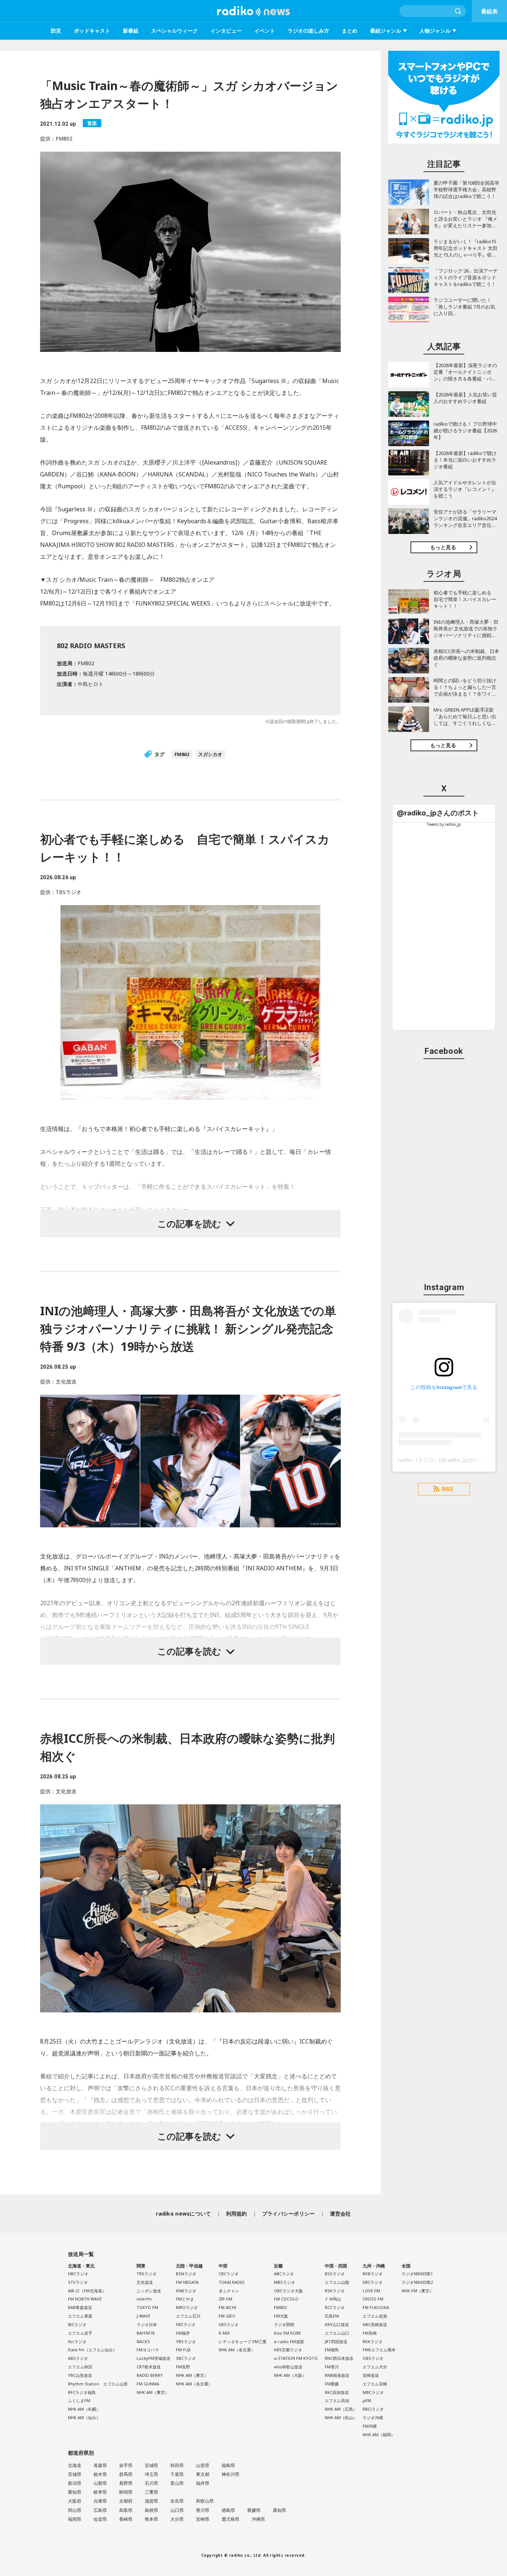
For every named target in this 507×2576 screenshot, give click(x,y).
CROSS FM (373, 2299)
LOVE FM (371, 2291)
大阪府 (75, 2501)
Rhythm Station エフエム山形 (98, 2384)
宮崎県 (203, 2519)
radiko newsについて (183, 2214)
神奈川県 (230, 2474)
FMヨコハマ (148, 2350)
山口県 (177, 2510)
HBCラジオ (78, 2274)
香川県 (203, 2510)
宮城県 (151, 2465)
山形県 (203, 2465)
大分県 (177, 2519)
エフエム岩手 (80, 2333)
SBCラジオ (186, 2358)
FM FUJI (183, 2350)
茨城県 (75, 2474)
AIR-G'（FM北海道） (87, 2291)
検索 (458, 11)
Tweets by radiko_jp (444, 824)
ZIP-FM (225, 2299)
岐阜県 (100, 2492)
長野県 (126, 2483)
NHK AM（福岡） (379, 2435)
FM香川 (332, 2367)
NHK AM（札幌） (84, 2409)
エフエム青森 (80, 2316)
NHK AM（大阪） (290, 2375)
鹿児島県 (230, 2519)
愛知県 (75, 2492)
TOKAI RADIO (232, 2282)
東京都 (203, 2474)
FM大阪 (281, 2316)
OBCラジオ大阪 (288, 2291)
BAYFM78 (145, 2333)
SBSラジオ (229, 2324)
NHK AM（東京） (153, 2392)
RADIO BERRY (150, 2375)
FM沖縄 (370, 2426)
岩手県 (126, 2465)
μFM (367, 2400)
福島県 (228, 2465)
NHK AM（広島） (341, 2409)
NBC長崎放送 (375, 2324)
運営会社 (341, 2214)
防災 (56, 31)
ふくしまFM (79, 2400)
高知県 (279, 2510)
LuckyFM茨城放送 (153, 2358)
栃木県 (100, 2474)
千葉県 (177, 2474)
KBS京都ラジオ (288, 2350)
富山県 (177, 2483)
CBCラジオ (229, 2274)
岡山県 (75, 2510)
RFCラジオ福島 (82, 2392)
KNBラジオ (186, 2291)
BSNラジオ (186, 2274)
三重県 (151, 2492)
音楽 (92, 123)
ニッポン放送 (149, 2291)
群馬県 (126, 2474)
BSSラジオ (335, 2274)
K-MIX (224, 2333)
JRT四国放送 (336, 2341)
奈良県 (177, 2501)
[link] (438, 813)
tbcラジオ (77, 2341)
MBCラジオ (373, 2392)
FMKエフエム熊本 (379, 2350)
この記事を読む (189, 1223)
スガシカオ (210, 754)
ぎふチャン (229, 2291)
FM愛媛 (332, 2384)
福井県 (203, 2483)
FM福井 (183, 2333)
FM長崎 (370, 2333)
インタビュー (226, 31)
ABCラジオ (284, 2274)
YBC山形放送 (80, 2375)
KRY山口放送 (337, 2324)
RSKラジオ (335, 2291)
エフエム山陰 (337, 2282)
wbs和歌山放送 (288, 2367)
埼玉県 (151, 2474)
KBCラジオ (373, 2282)
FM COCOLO (286, 2299)
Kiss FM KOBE (287, 2333)
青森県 (100, 2465)
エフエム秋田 (80, 2367)
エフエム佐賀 (375, 2316)
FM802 (182, 754)
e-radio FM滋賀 (289, 2341)
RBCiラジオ (373, 2409)
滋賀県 (151, 2501)
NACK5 (143, 2341)
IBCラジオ (77, 2324)
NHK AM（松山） (341, 2417)
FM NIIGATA (187, 2282)
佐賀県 (100, 2519)
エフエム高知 (337, 2400)
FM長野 (183, 2367)
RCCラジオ (335, 2307)
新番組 (131, 31)
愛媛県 (254, 2510)
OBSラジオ (373, 2358)
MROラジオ (187, 2307)
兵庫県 (100, 2501)
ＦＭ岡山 (333, 2299)
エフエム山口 (337, 2333)
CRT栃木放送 (149, 2367)
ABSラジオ (78, 2358)
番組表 (489, 11)
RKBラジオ (373, 2274)
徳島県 (228, 2510)
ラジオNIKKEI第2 (417, 2282)
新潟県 (75, 2483)
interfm (144, 2299)
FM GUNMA (148, 2384)
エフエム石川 (188, 2316)
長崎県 (126, 2519)
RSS (448, 1489)
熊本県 (151, 2519)
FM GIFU (227, 2316)
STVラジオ (78, 2282)
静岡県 (126, 2492)
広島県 (100, 2510)
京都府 (126, 2501)
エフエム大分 (375, 2367)
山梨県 (100, 2483)
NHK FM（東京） (418, 2291)
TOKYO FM (147, 2307)
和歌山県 (205, 2501)
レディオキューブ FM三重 (243, 2341)
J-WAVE (143, 2316)
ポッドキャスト (92, 31)
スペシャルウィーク (174, 31)
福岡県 (75, 2519)
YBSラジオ (186, 2341)
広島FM (332, 2316)
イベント (265, 31)
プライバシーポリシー (289, 2214)
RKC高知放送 (337, 2392)
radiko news (253, 11)
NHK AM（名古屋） (194, 2384)
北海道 (75, 2465)
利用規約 (237, 2214)
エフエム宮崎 (375, 2384)
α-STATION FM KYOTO (296, 2358)
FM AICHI (227, 2307)
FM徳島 (332, 2350)
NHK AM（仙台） (84, 2417)
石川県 (151, 2483)
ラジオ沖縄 (373, 2417)
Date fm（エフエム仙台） (92, 2350)
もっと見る (443, 547)
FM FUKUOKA (376, 2307)
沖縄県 (258, 2519)
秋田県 (177, 2465)
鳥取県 (126, 2510)
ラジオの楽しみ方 (308, 31)
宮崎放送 (371, 2375)
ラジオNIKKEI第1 (417, 2274)
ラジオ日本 (147, 2324)
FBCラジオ (186, 2324)
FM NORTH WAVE (85, 2299)
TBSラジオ (147, 2274)
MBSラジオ (284, 2282)
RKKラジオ (373, 2341)
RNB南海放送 (337, 2375)
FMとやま (185, 2299)
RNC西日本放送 (339, 2358)
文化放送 (145, 2282)
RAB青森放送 (80, 2307)
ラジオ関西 (284, 2324)
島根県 (151, 2510)
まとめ (350, 31)
